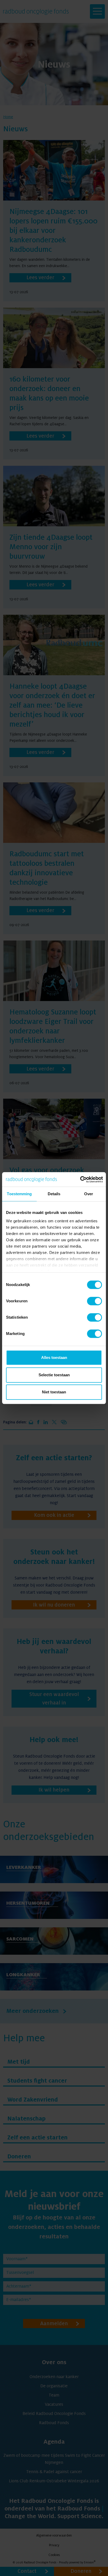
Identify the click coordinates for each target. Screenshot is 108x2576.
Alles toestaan (54, 1357)
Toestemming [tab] (19, 1194)
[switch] (94, 1301)
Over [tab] (89, 1194)
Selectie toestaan (54, 1375)
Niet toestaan (54, 1392)
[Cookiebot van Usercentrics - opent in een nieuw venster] (80, 1179)
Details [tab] (54, 1194)
